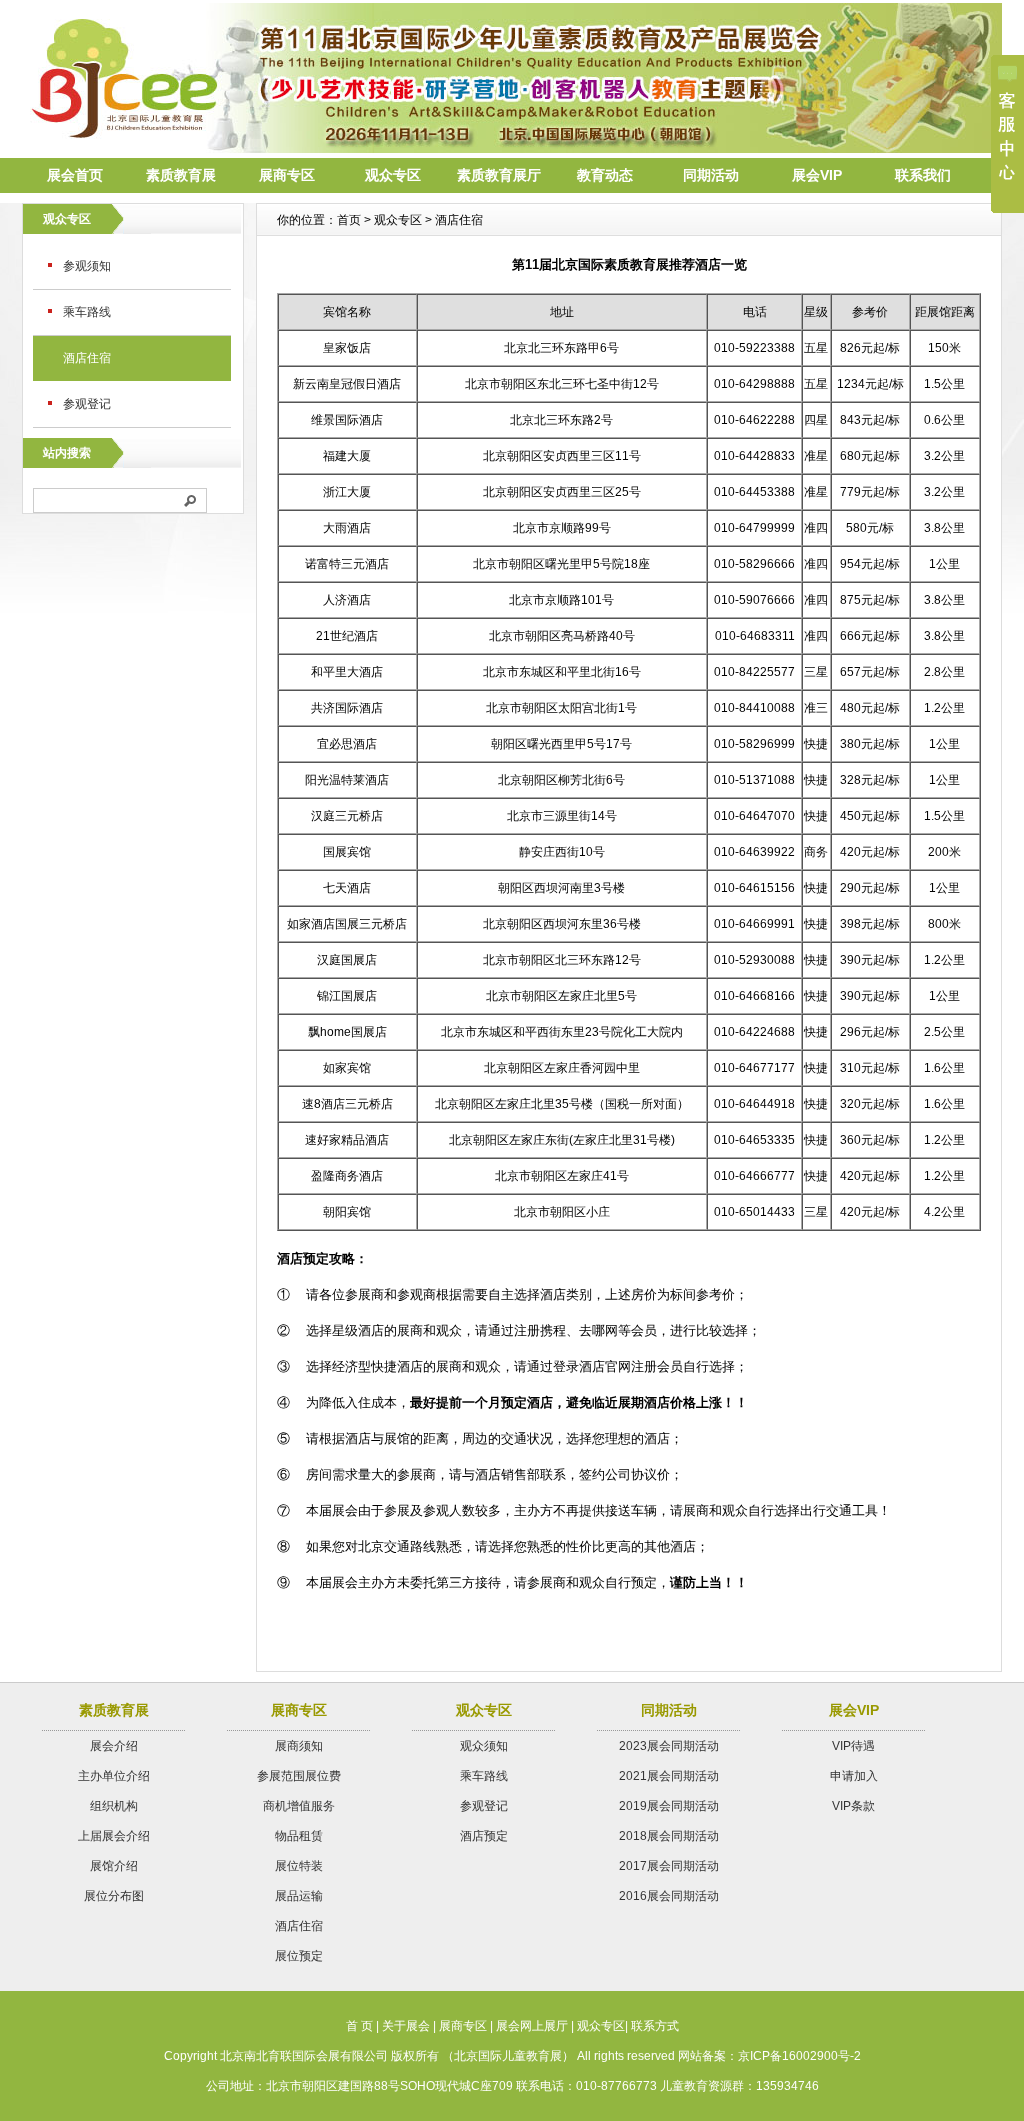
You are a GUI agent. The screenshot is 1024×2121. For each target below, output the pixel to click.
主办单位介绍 (114, 1776)
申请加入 (854, 1776)
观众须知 (484, 1746)
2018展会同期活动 (669, 1836)
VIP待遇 (853, 1746)
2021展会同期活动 (669, 1776)
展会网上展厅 (532, 2026)
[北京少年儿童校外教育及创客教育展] (512, 148)
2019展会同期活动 (669, 1806)
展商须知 (299, 1746)
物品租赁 (299, 1836)
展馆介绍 (114, 1866)
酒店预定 (484, 1836)
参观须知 (87, 266)
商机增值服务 (299, 1806)
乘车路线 (87, 312)
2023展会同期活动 (669, 1746)
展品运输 (299, 1896)
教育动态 (605, 175)
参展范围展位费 (299, 1776)
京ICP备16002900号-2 (799, 2056)
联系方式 (655, 2026)
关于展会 (406, 2026)
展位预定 (299, 1956)
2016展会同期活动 (669, 1896)
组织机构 (114, 1806)
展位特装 (299, 1866)
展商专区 (287, 175)
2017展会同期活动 (669, 1866)
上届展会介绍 (114, 1836)
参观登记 (87, 404)
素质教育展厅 (499, 175)
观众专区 (393, 175)
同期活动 (711, 175)
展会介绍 (114, 1746)
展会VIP (817, 175)
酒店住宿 (87, 358)
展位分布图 (114, 1896)
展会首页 (75, 175)
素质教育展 (181, 175)
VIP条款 (853, 1806)
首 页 (359, 2026)
